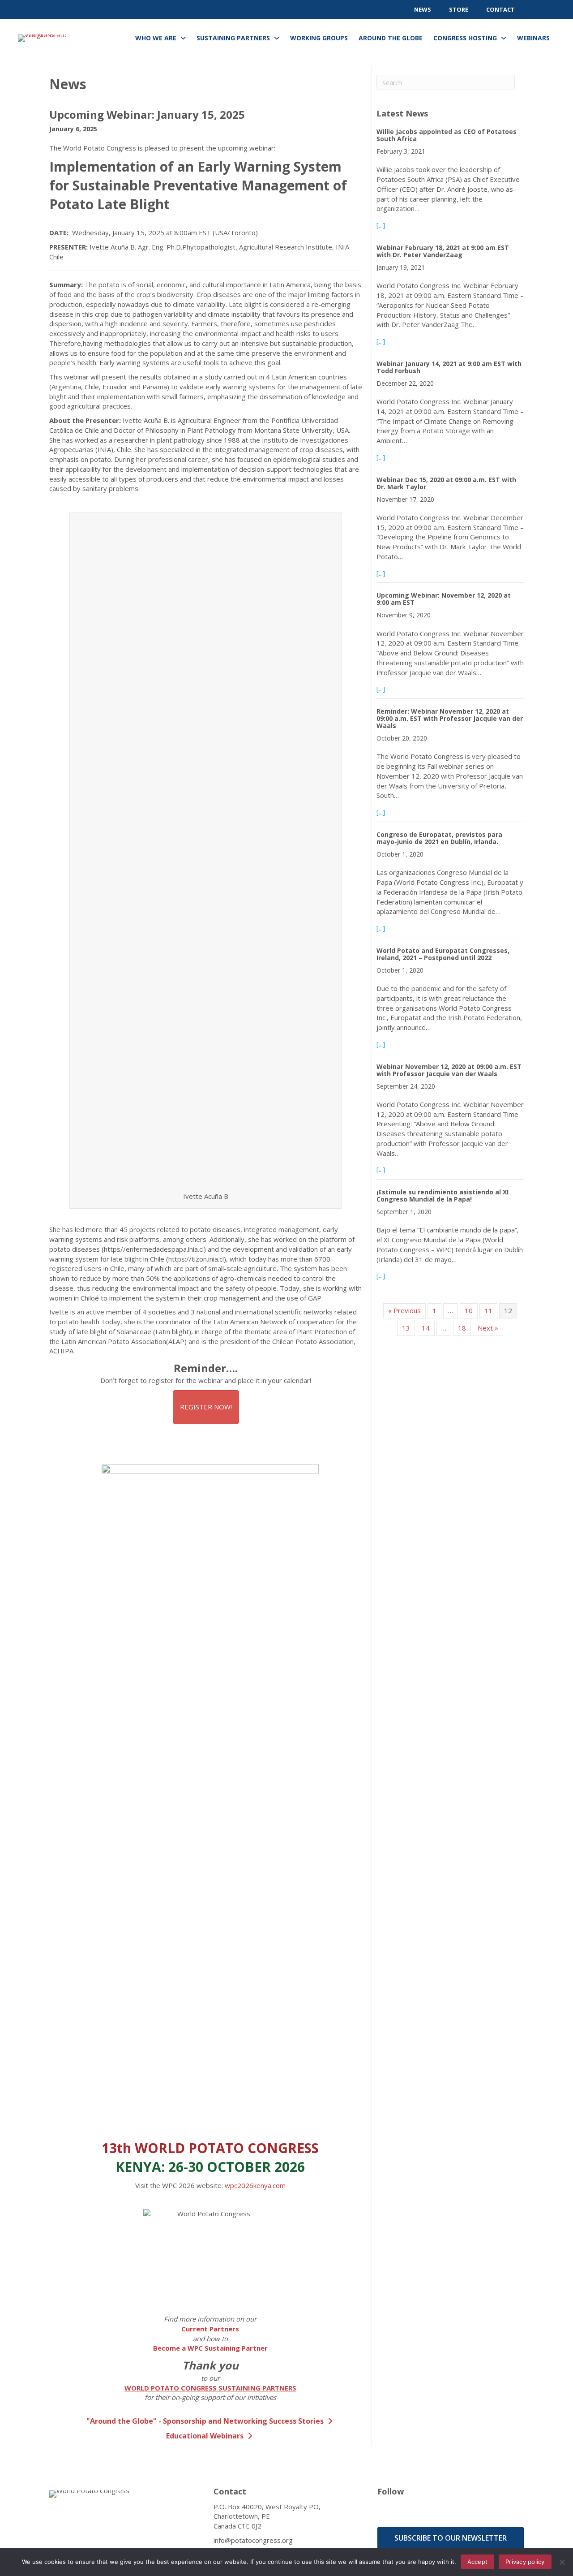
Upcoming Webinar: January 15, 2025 (147, 114)
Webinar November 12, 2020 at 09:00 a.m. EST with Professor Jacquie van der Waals (449, 1070)
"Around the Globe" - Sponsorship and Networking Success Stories (206, 2421)
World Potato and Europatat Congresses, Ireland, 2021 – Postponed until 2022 (443, 954)
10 (469, 1310)
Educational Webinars (206, 2436)
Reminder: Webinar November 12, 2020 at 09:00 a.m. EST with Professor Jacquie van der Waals (450, 718)
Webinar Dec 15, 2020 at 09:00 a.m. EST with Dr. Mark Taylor (446, 483)
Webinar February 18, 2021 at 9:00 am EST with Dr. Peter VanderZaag (443, 251)
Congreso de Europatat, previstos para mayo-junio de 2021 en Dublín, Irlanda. (439, 838)
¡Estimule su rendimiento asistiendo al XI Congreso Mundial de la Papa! (443, 1195)
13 (406, 1328)
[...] (381, 225)
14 (426, 1328)
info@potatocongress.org (253, 2540)
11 (488, 1310)
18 (462, 1328)
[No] (562, 2562)
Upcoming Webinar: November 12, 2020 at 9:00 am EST (444, 599)
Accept (478, 2562)
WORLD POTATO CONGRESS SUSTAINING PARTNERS (210, 2388)
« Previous (404, 1310)
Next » (488, 1328)
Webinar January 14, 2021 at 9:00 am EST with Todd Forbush (449, 367)
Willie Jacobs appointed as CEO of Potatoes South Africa (447, 135)
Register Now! (206, 1407)
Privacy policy (525, 2562)
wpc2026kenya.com (255, 2185)
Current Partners (210, 2329)
